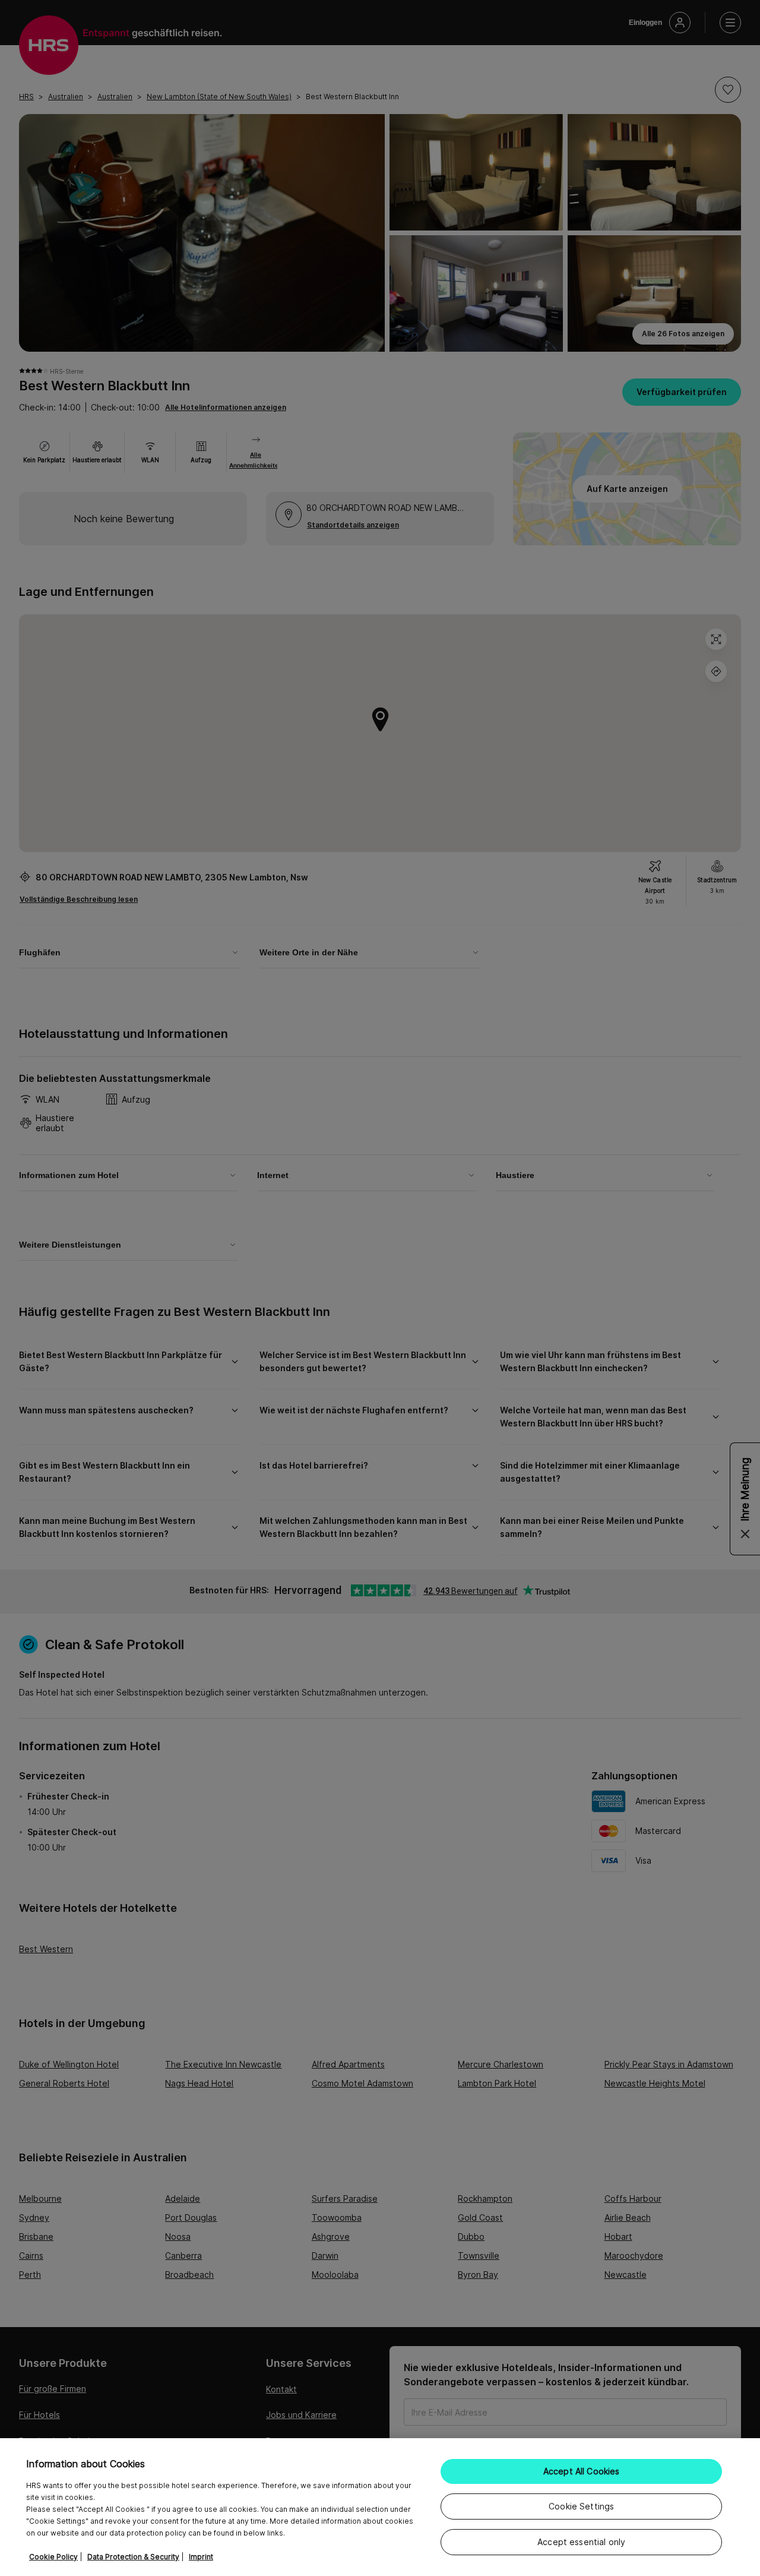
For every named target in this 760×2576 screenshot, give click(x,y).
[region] (380, 2507)
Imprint (201, 2557)
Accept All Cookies (582, 2471)
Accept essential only (581, 2542)
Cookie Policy (53, 2557)
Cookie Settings (581, 2506)
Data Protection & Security (133, 2557)
